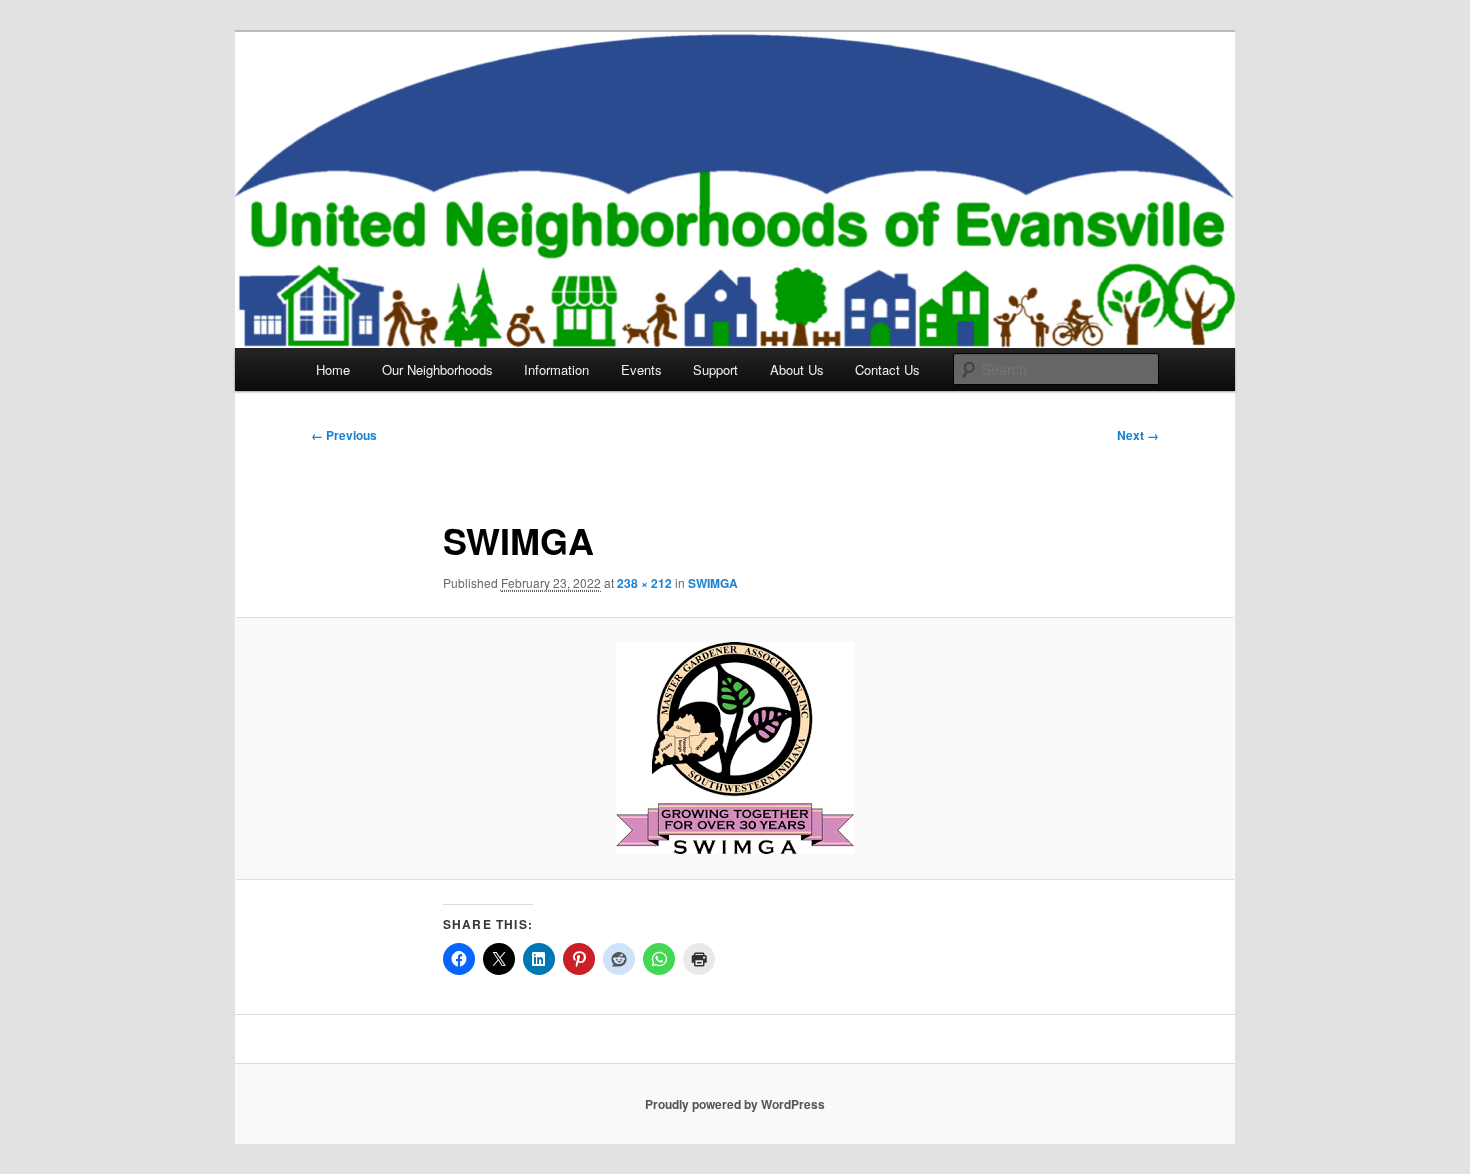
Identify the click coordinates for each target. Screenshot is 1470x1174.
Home (333, 369)
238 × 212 (644, 583)
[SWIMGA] (735, 748)
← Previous (344, 435)
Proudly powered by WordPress (735, 1104)
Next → (1138, 435)
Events (641, 369)
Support (715, 369)
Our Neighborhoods (437, 369)
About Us (797, 369)
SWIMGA (713, 583)
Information (556, 369)
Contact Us (887, 369)
